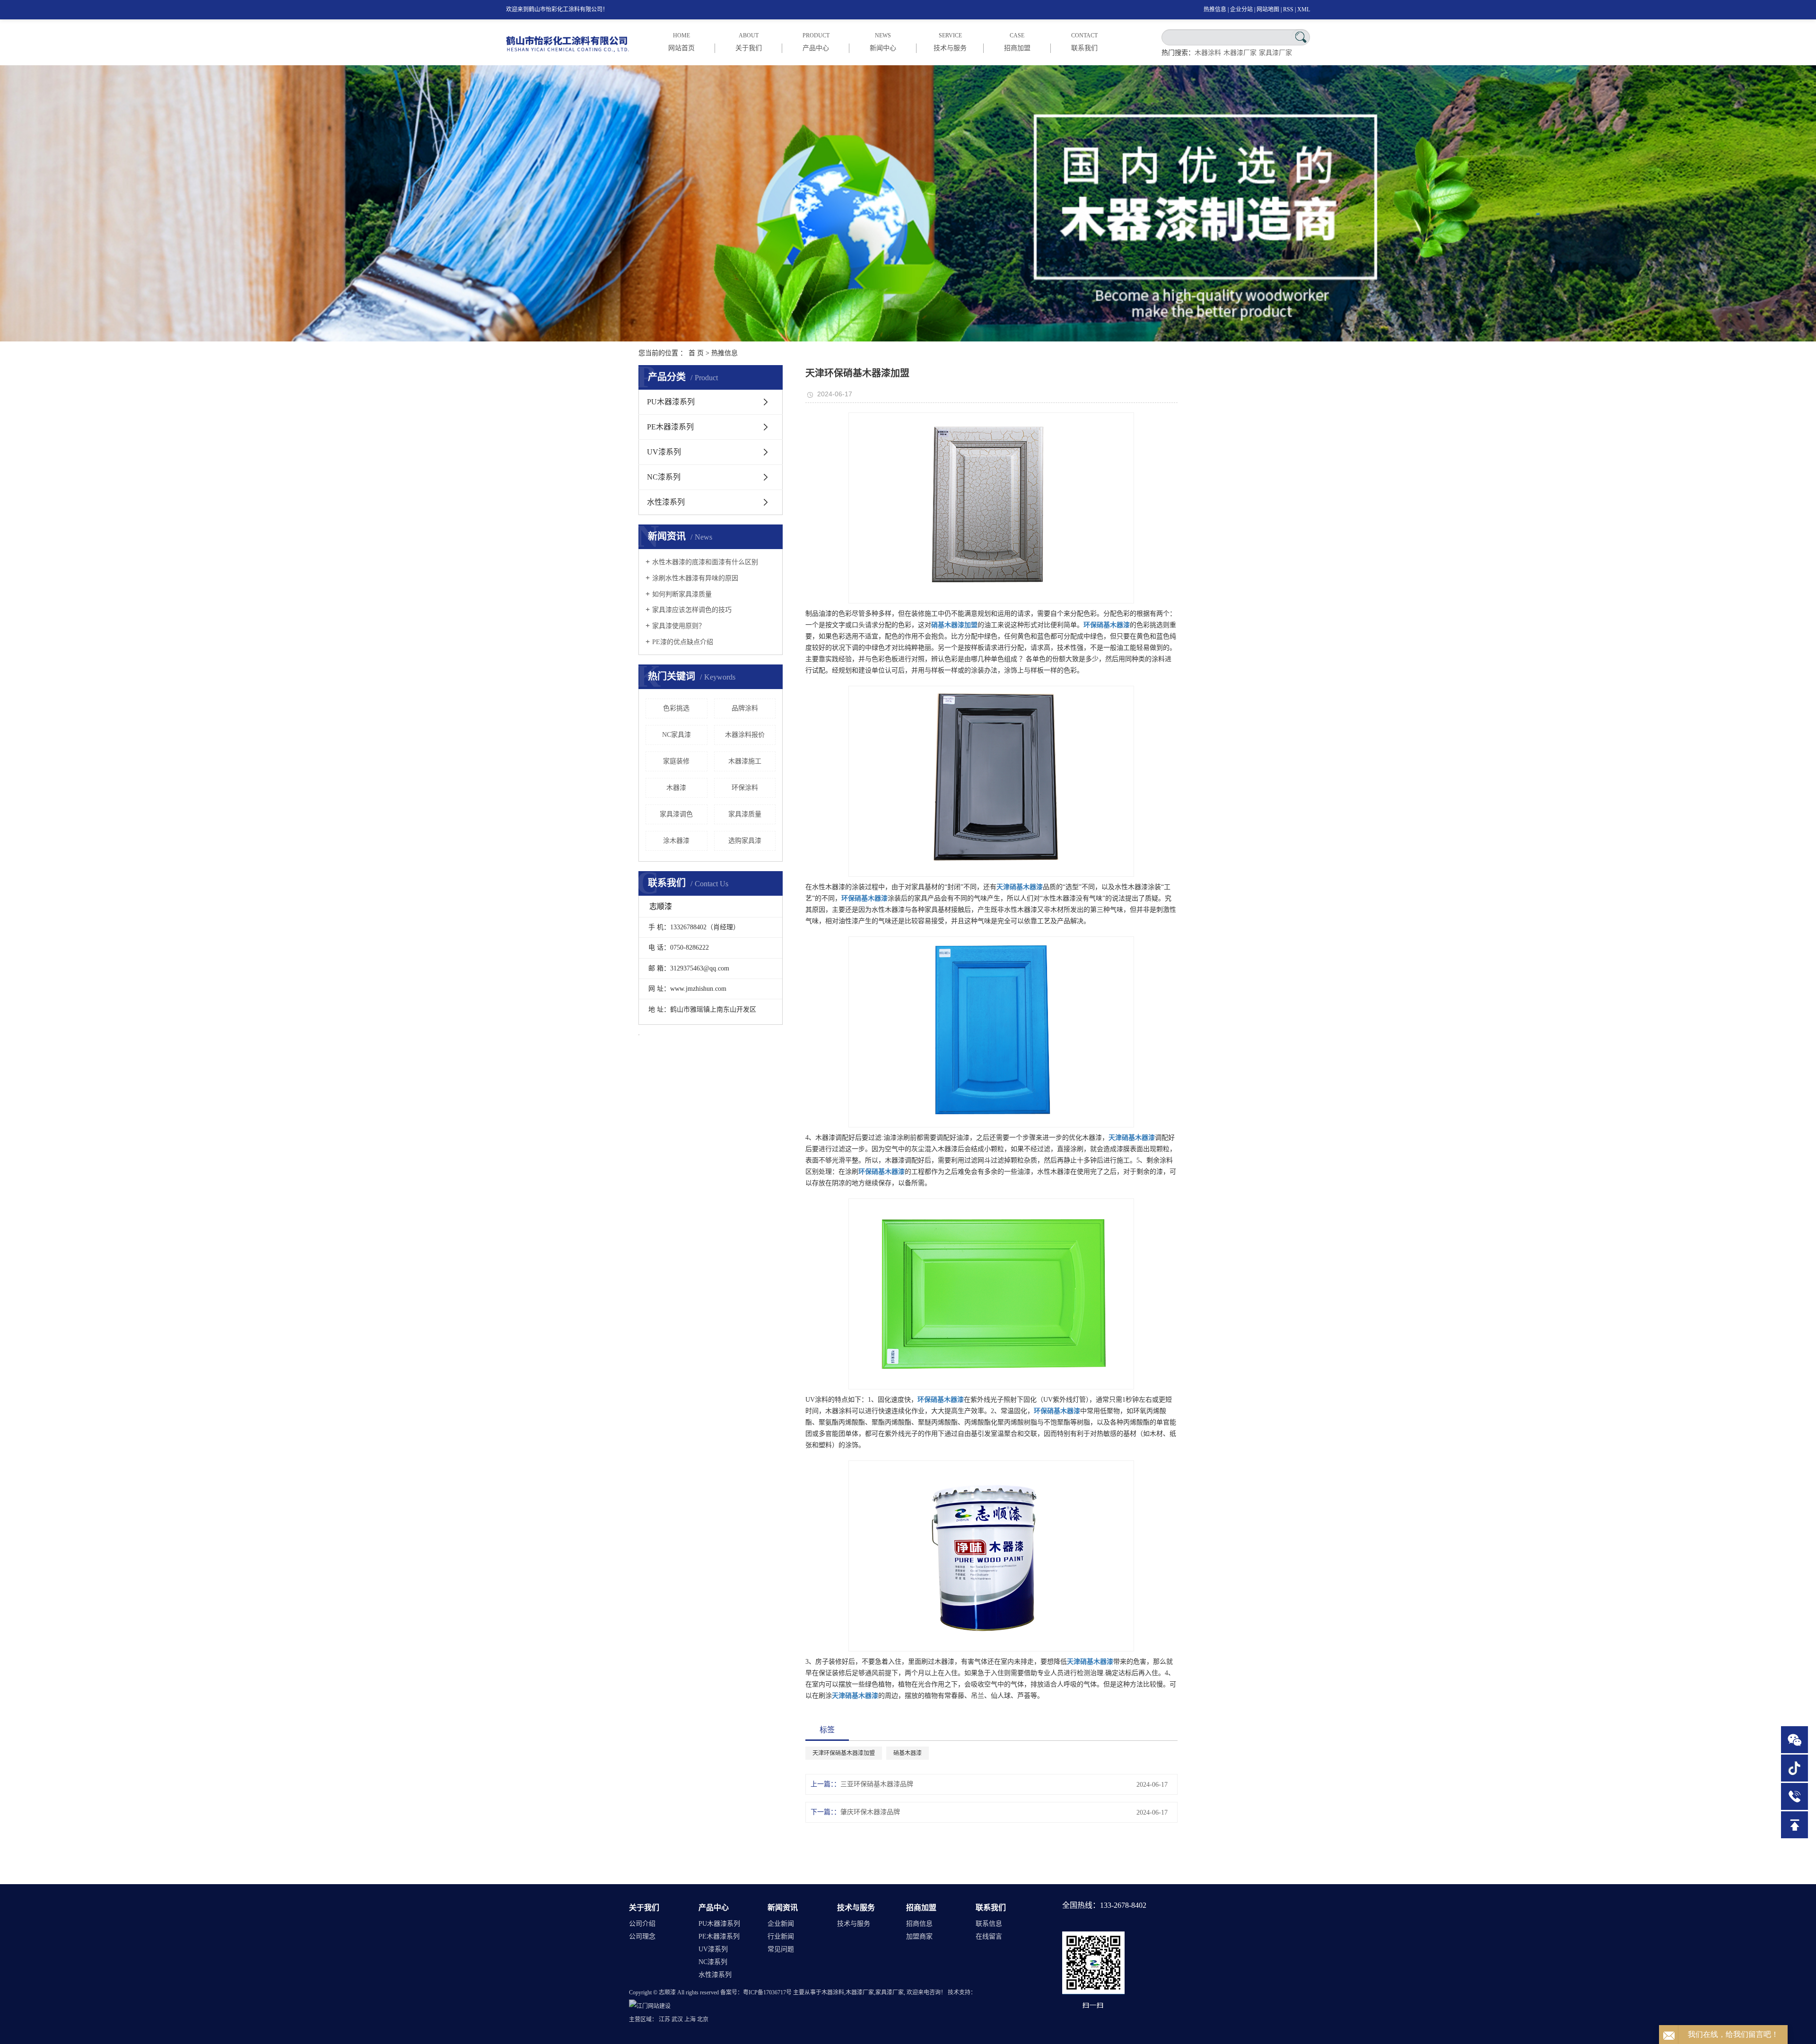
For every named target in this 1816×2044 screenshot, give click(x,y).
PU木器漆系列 (671, 402)
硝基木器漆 (908, 1753)
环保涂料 (745, 788)
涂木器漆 (676, 841)
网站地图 (1268, 9)
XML (1304, 9)
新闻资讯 (783, 1908)
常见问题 (781, 1949)
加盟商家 (919, 1936)
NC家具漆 (677, 735)
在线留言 (989, 1936)
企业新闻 (781, 1924)
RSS (1288, 9)
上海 (690, 2019)
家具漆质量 (745, 814)
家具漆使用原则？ (679, 626)
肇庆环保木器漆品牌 (870, 1812)
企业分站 (1241, 9)
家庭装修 (676, 761)
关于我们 (644, 1908)
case (1017, 42)
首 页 (696, 353)
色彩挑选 (676, 708)
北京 (703, 2019)
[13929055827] (1794, 1796)
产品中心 (714, 1908)
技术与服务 (856, 1908)
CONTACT (1084, 42)
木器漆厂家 (1240, 53)
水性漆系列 (666, 502)
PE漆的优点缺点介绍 (683, 642)
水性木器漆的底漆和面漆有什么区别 (705, 562)
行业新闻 (781, 1936)
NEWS (883, 42)
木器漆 (676, 788)
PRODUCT (816, 42)
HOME (681, 42)
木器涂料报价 (745, 735)
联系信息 (989, 1924)
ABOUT (749, 42)
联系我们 (991, 1908)
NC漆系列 (664, 477)
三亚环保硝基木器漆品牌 (877, 1784)
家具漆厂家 (1275, 53)
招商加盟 (921, 1908)
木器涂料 (1208, 53)
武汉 (677, 2019)
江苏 (664, 2019)
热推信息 (1215, 9)
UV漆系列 (664, 452)
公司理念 (642, 1936)
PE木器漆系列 (670, 427)
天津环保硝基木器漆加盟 (844, 1753)
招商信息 (919, 1924)
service (950, 42)
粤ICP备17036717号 (767, 1992)
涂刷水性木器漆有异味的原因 (695, 578)
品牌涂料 (745, 708)
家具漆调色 (676, 814)
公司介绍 (642, 1924)
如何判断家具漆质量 (682, 594)
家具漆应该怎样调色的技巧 (692, 610)
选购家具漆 (745, 841)
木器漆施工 (745, 761)
